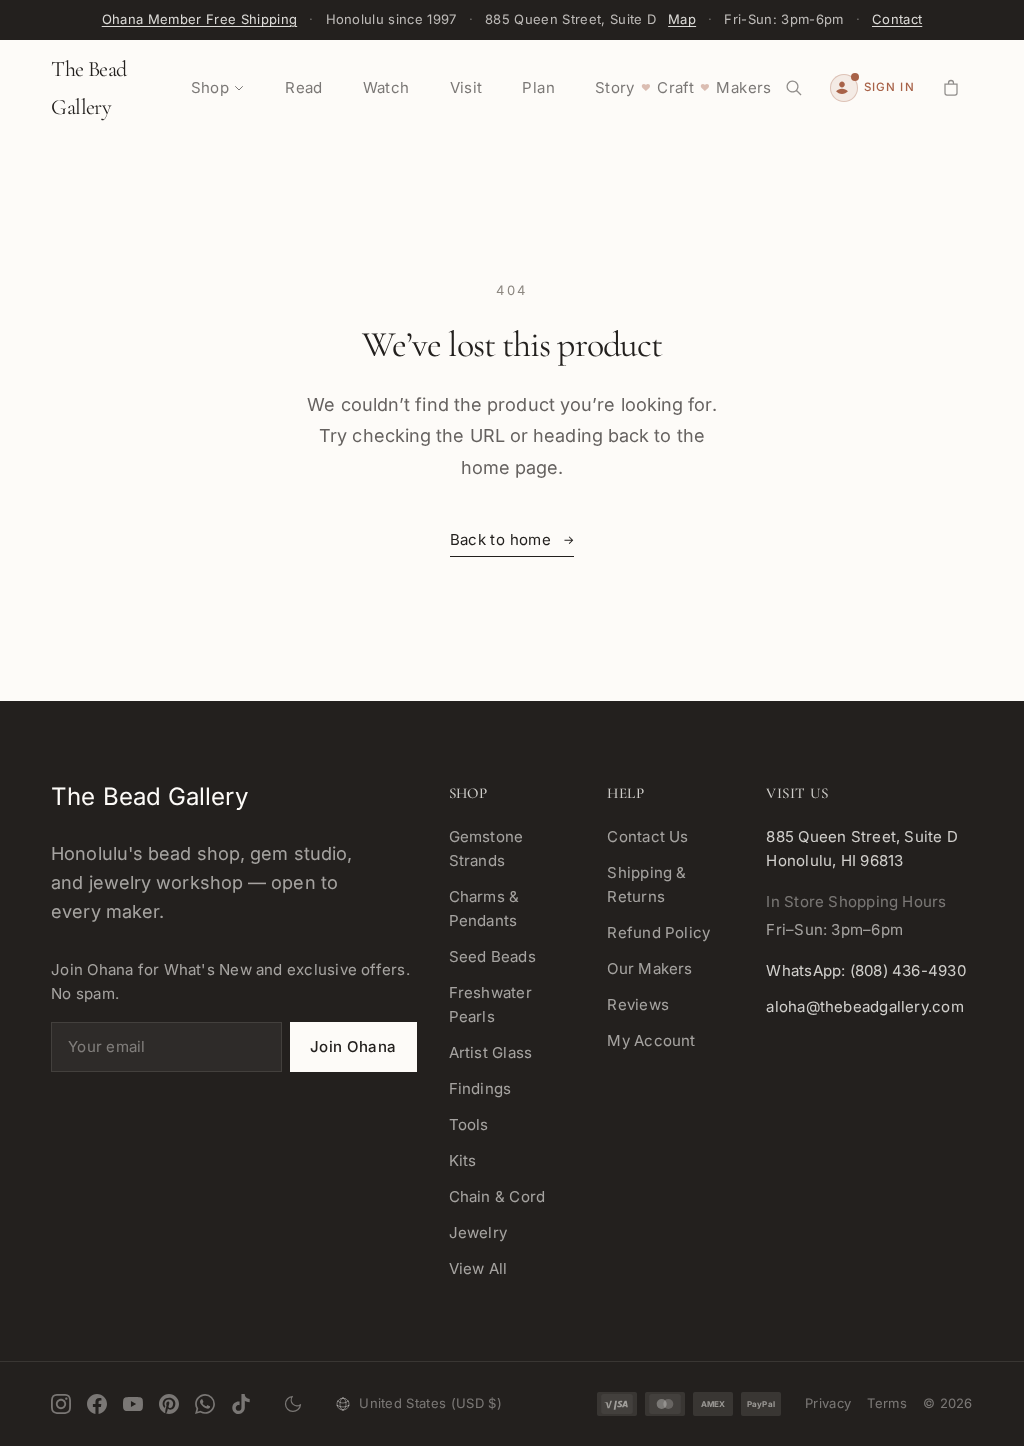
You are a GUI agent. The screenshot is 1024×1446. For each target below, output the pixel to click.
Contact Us (647, 836)
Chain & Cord (497, 1196)
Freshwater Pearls (490, 1004)
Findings (480, 1088)
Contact (897, 19)
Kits (463, 1160)
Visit (466, 87)
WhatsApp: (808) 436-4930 (865, 970)
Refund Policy (658, 932)
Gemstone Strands (486, 848)
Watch (386, 87)
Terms (887, 1403)
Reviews (638, 1004)
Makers (743, 87)
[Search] (794, 88)
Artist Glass (491, 1052)
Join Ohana (353, 1046)
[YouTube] (133, 1404)
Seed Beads (492, 956)
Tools (469, 1124)
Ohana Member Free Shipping (199, 19)
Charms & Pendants (484, 908)
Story (615, 87)
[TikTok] (241, 1404)
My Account (651, 1040)
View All (478, 1268)
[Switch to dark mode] (293, 1404)
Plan (538, 87)
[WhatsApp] (205, 1404)
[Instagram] (61, 1404)
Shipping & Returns (646, 884)
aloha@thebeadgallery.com (864, 1006)
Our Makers (649, 968)
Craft (675, 87)
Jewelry (478, 1232)
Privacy (828, 1403)
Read (304, 87)
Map (682, 19)
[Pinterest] (169, 1404)
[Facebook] (97, 1404)
